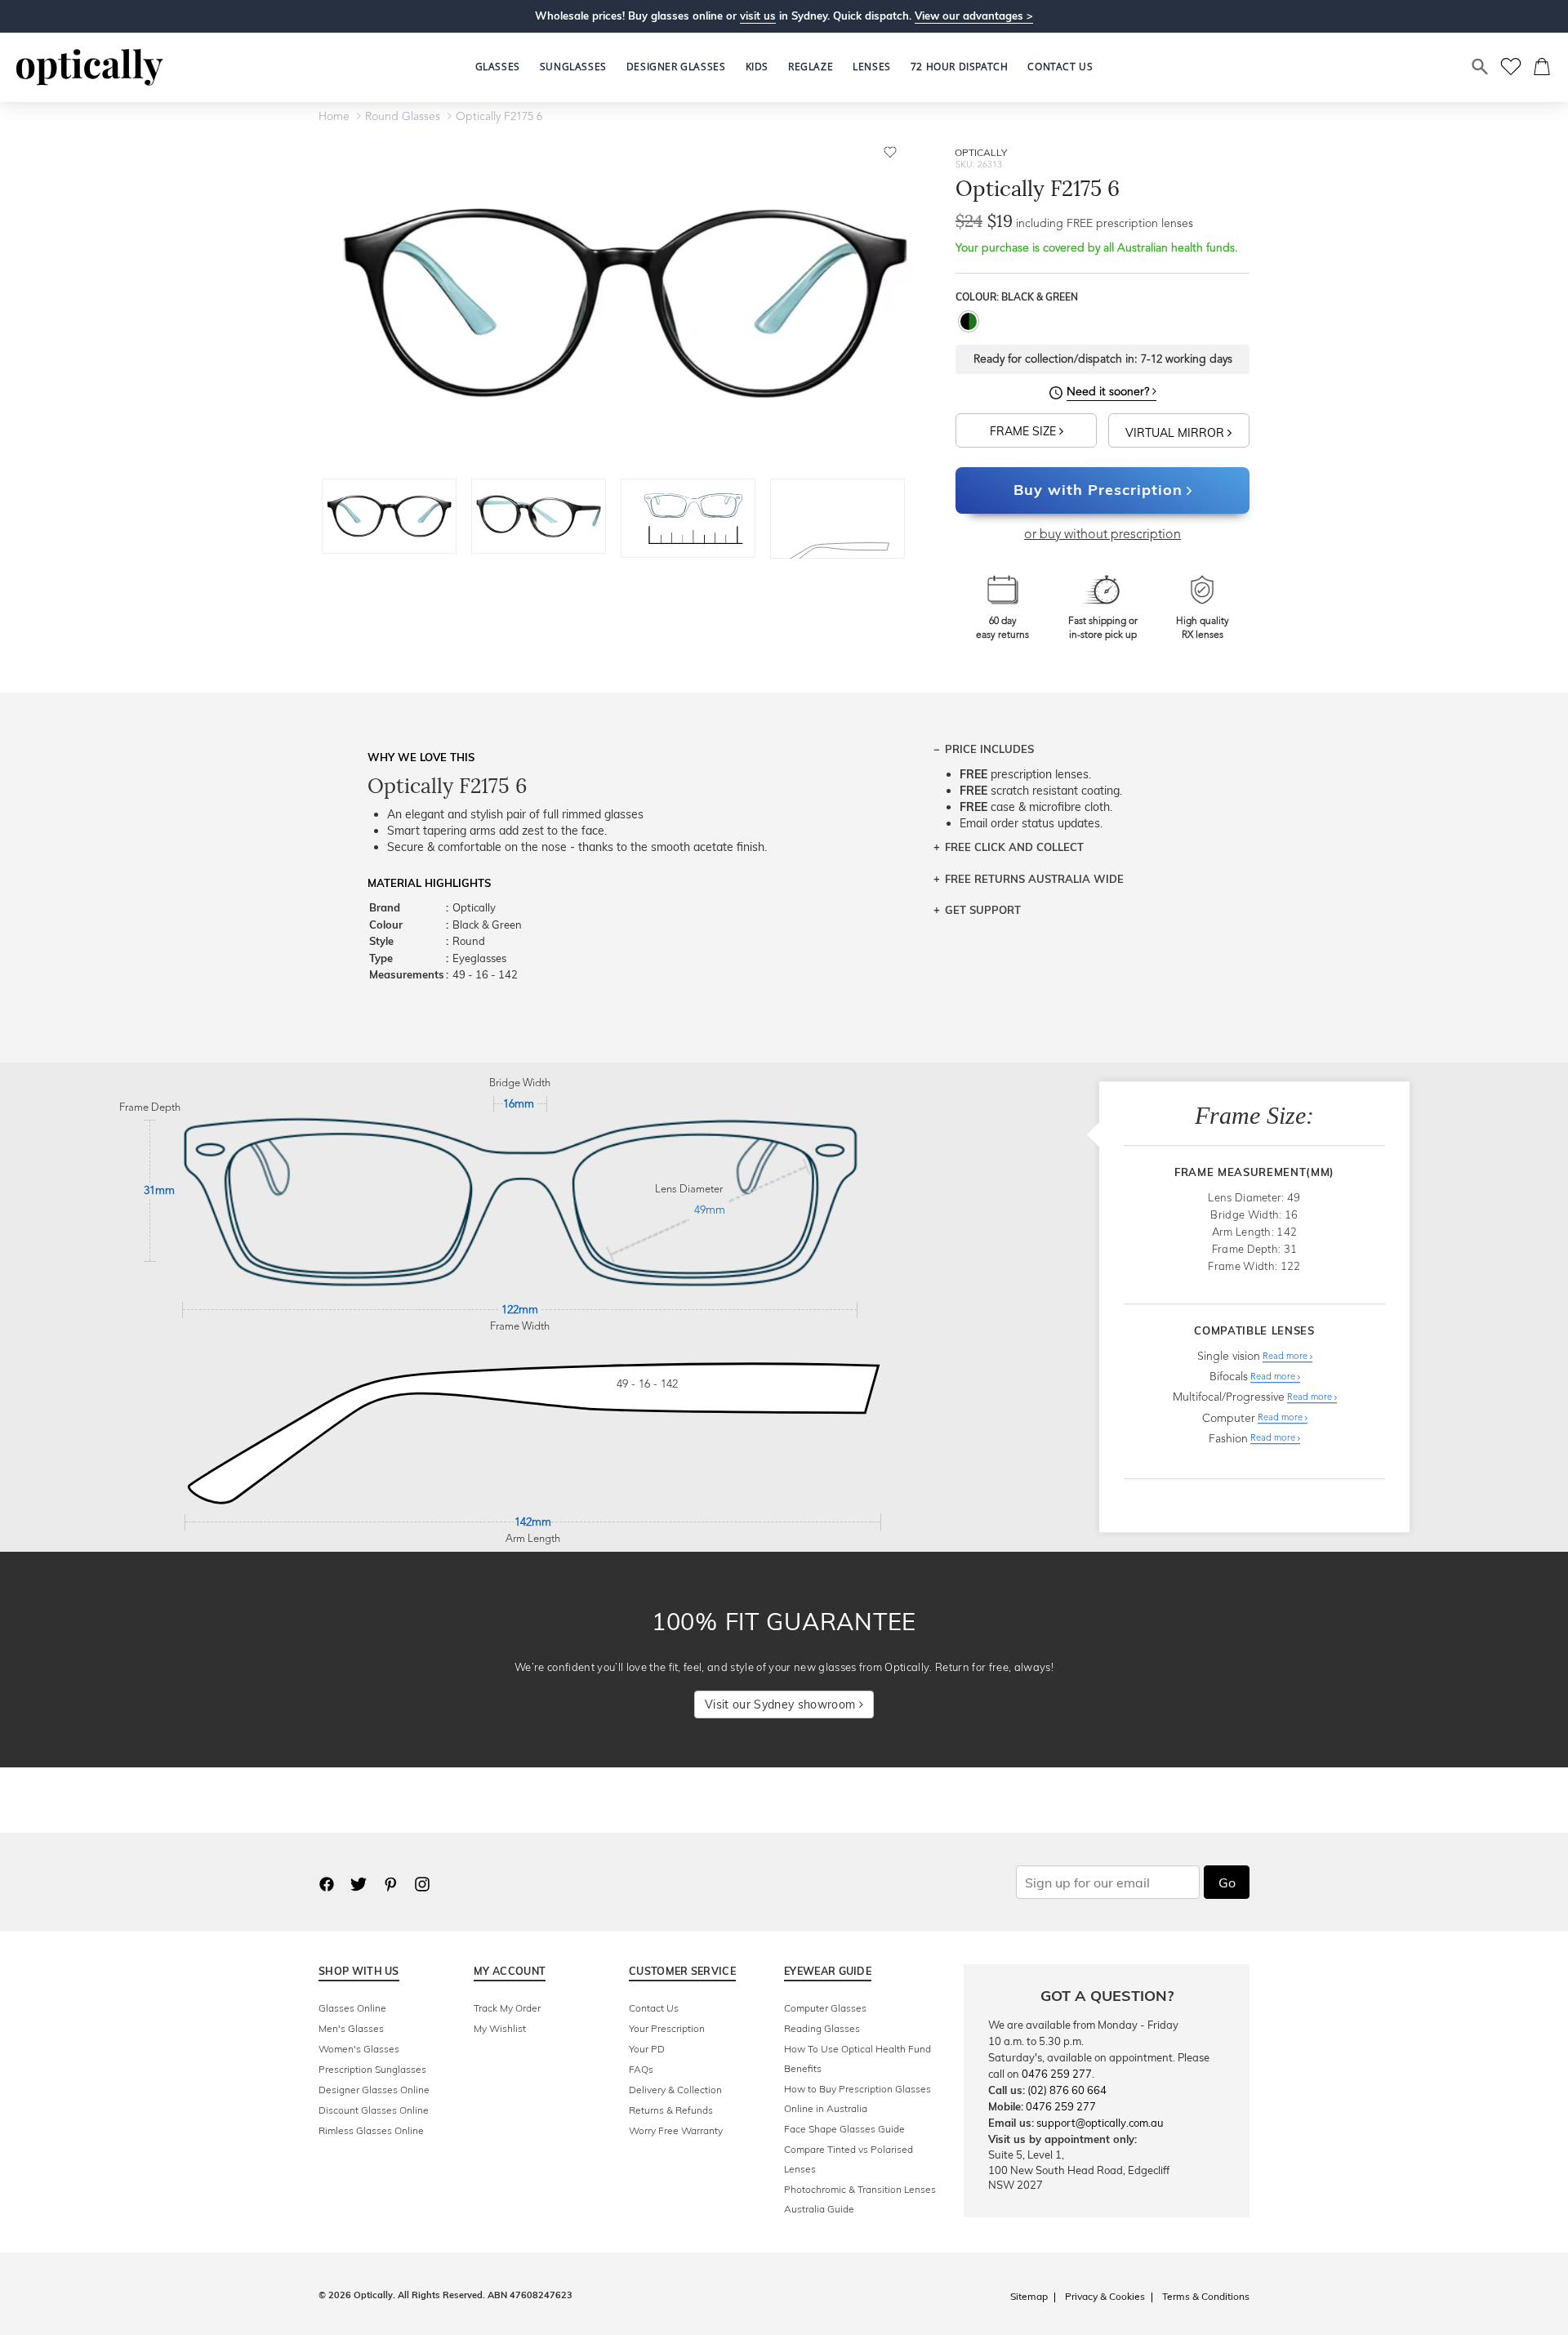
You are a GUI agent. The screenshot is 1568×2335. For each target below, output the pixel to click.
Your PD (647, 2049)
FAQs (641, 2069)
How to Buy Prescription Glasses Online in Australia (857, 2099)
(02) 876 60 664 (1067, 2090)
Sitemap (1029, 2296)
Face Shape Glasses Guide (844, 2129)
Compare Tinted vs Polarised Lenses (849, 2159)
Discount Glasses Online (374, 2110)
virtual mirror (1176, 433)
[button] (757, 67)
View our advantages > (974, 16)
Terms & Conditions (1206, 2296)
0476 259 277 (1057, 2074)
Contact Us (654, 2008)
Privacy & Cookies (1105, 2296)
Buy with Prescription (1098, 490)
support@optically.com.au (1100, 2123)
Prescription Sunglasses (372, 2069)
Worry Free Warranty (676, 2130)
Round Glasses (403, 117)
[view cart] (1543, 67)
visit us (758, 16)
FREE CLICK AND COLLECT (1014, 847)
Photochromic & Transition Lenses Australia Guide (860, 2199)
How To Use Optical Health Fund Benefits (857, 2059)
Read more (1286, 1357)
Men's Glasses (351, 2028)
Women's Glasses (359, 2049)
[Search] (1481, 67)
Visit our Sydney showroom (782, 1704)
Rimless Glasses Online (371, 2130)
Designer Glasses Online (374, 2090)
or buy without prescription (1102, 535)
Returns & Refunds (671, 2110)
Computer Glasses (825, 2008)
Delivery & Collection (675, 2090)
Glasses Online (352, 2008)
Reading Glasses (822, 2028)
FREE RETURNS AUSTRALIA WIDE (1034, 879)
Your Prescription (667, 2028)
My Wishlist (500, 2028)
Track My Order (507, 2008)
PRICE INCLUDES (989, 749)
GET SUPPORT (983, 910)
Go (1227, 1883)
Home (334, 117)
